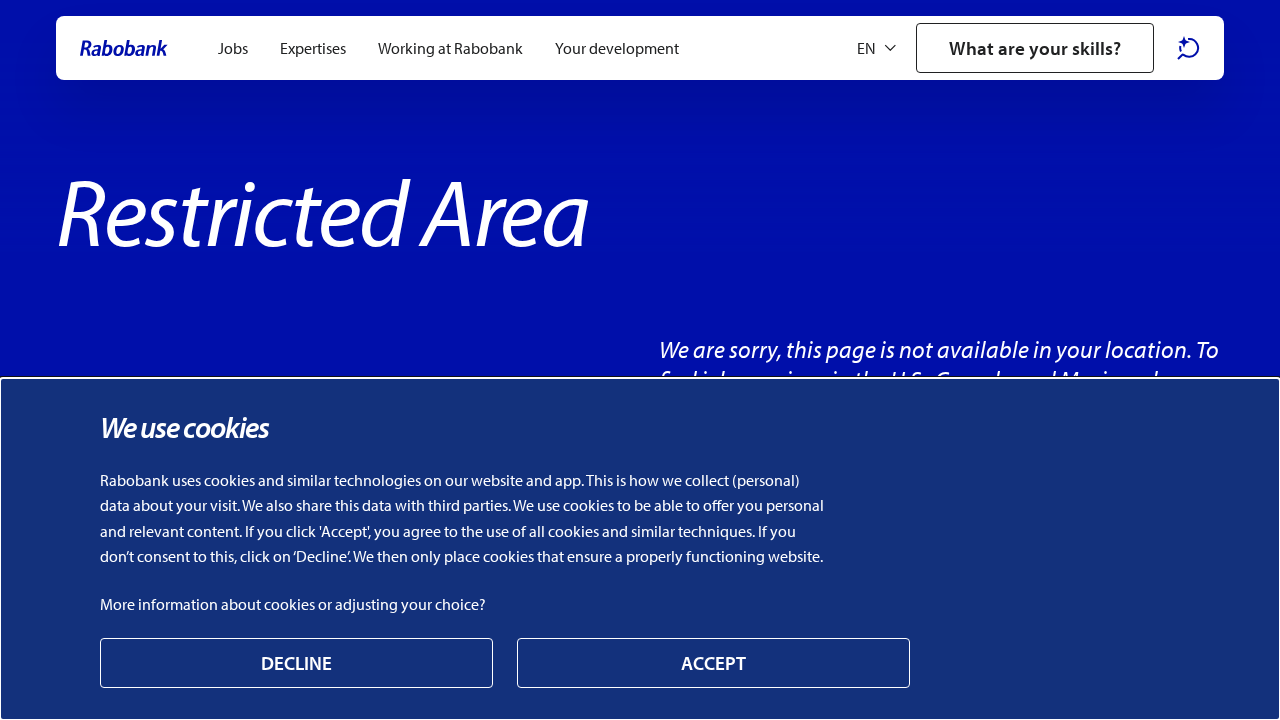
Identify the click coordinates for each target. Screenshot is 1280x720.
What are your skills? (1035, 48)
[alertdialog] (640, 549)
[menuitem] (233, 48)
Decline (296, 663)
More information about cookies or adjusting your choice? (293, 604)
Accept (713, 663)
